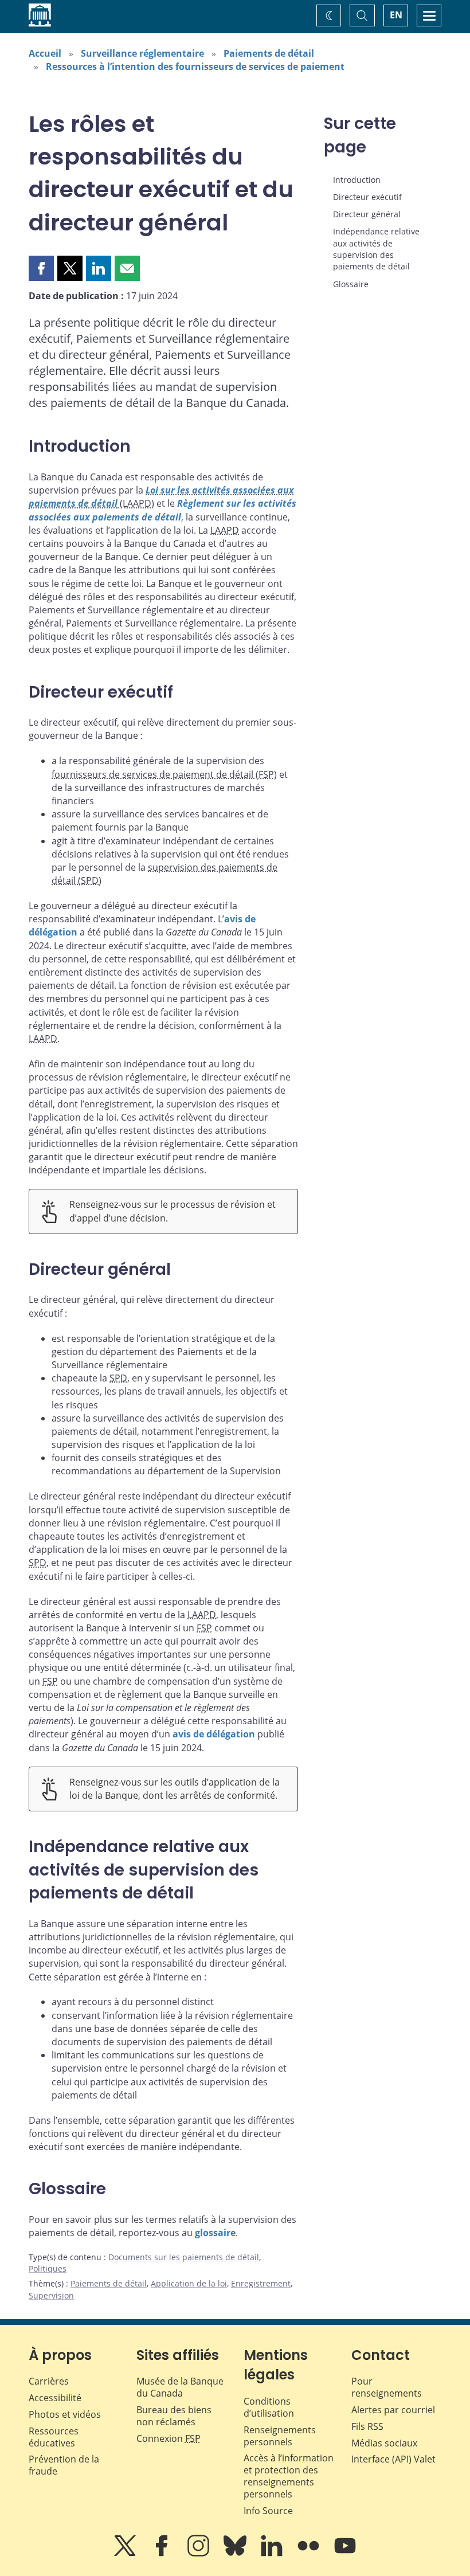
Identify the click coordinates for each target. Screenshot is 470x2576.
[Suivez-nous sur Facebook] (163, 2554)
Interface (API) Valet (393, 2459)
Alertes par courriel (393, 2410)
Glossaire (351, 284)
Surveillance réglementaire (142, 53)
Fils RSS (367, 2426)
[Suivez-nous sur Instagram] (199, 2554)
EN (396, 15)
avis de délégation (214, 1734)
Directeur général (367, 214)
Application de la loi (189, 2283)
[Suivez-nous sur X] (126, 2554)
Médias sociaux (384, 2443)
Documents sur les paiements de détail (184, 2257)
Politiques (48, 2268)
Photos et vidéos (65, 2414)
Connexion (169, 2438)
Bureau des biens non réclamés (174, 2416)
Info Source (268, 2511)
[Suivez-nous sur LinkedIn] (273, 2554)
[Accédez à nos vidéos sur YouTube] (345, 2554)
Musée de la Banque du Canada (180, 2387)
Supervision (51, 2295)
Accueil (45, 53)
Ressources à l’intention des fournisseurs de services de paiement (195, 66)
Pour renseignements (387, 2387)
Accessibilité (55, 2398)
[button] (41, 268)
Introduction (357, 180)
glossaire (215, 2233)
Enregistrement (261, 2283)
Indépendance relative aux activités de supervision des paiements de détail (376, 249)
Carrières (49, 2381)
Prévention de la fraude (64, 2465)
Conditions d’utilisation (269, 2407)
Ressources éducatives (54, 2437)
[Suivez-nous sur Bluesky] (236, 2554)
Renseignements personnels (280, 2436)
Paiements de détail (269, 53)
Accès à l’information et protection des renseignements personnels (289, 2476)
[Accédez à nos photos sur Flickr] (310, 2554)
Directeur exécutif (367, 197)
